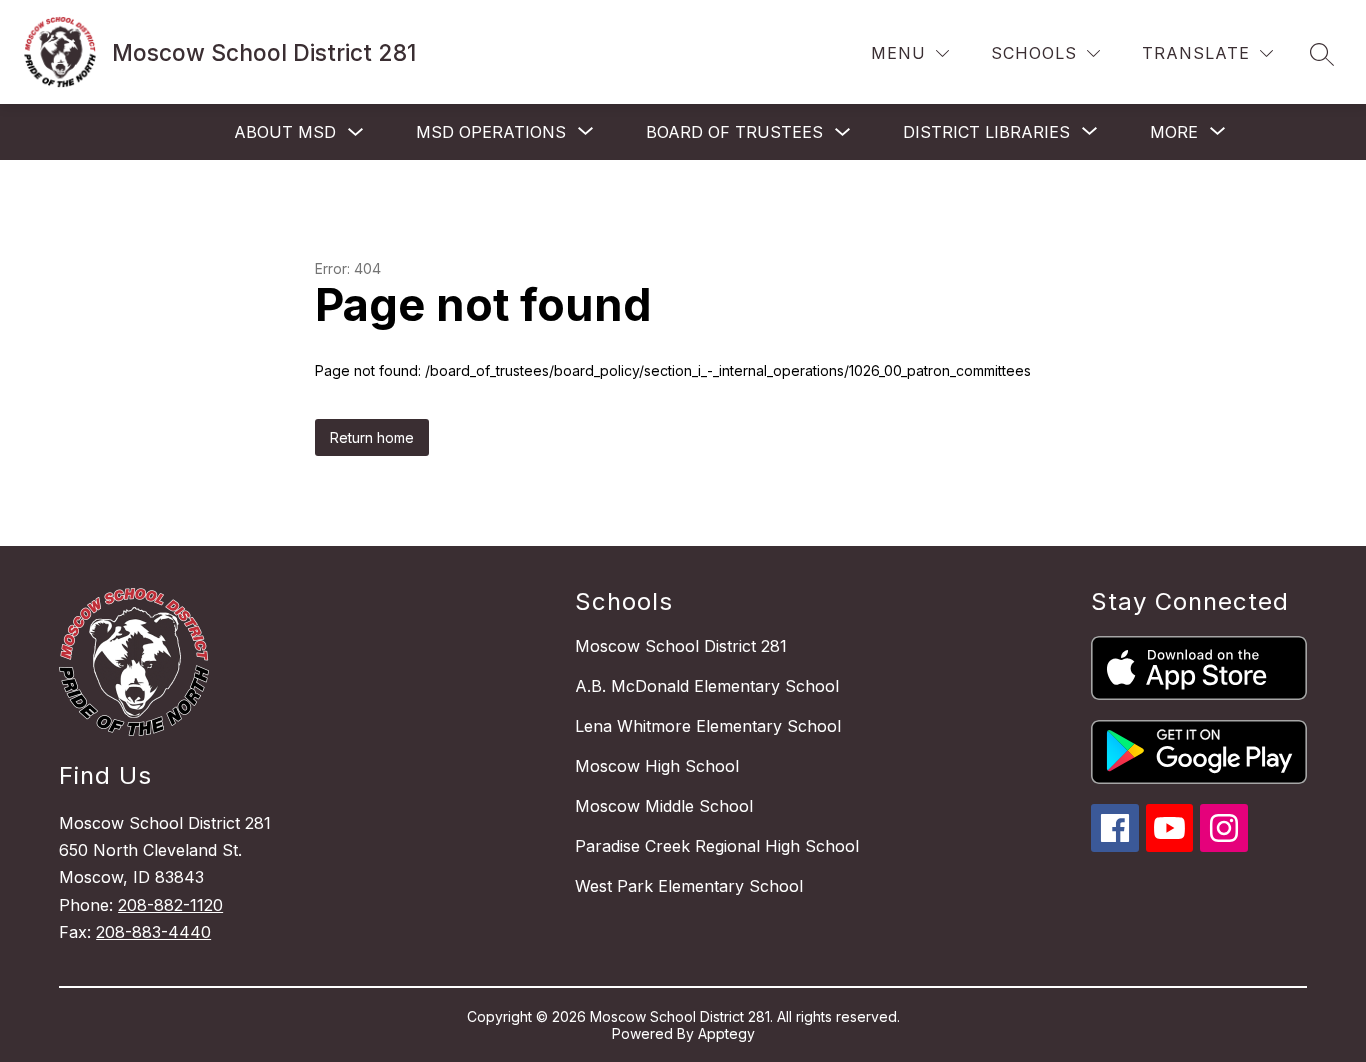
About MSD (285, 132)
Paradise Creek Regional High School (717, 846)
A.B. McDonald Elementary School (707, 686)
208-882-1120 (170, 905)
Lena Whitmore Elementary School (708, 726)
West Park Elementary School (689, 886)
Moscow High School (657, 766)
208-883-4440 (153, 932)
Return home (372, 437)
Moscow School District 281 (681, 646)
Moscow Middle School (664, 806)
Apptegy (726, 1033)
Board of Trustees (734, 132)
